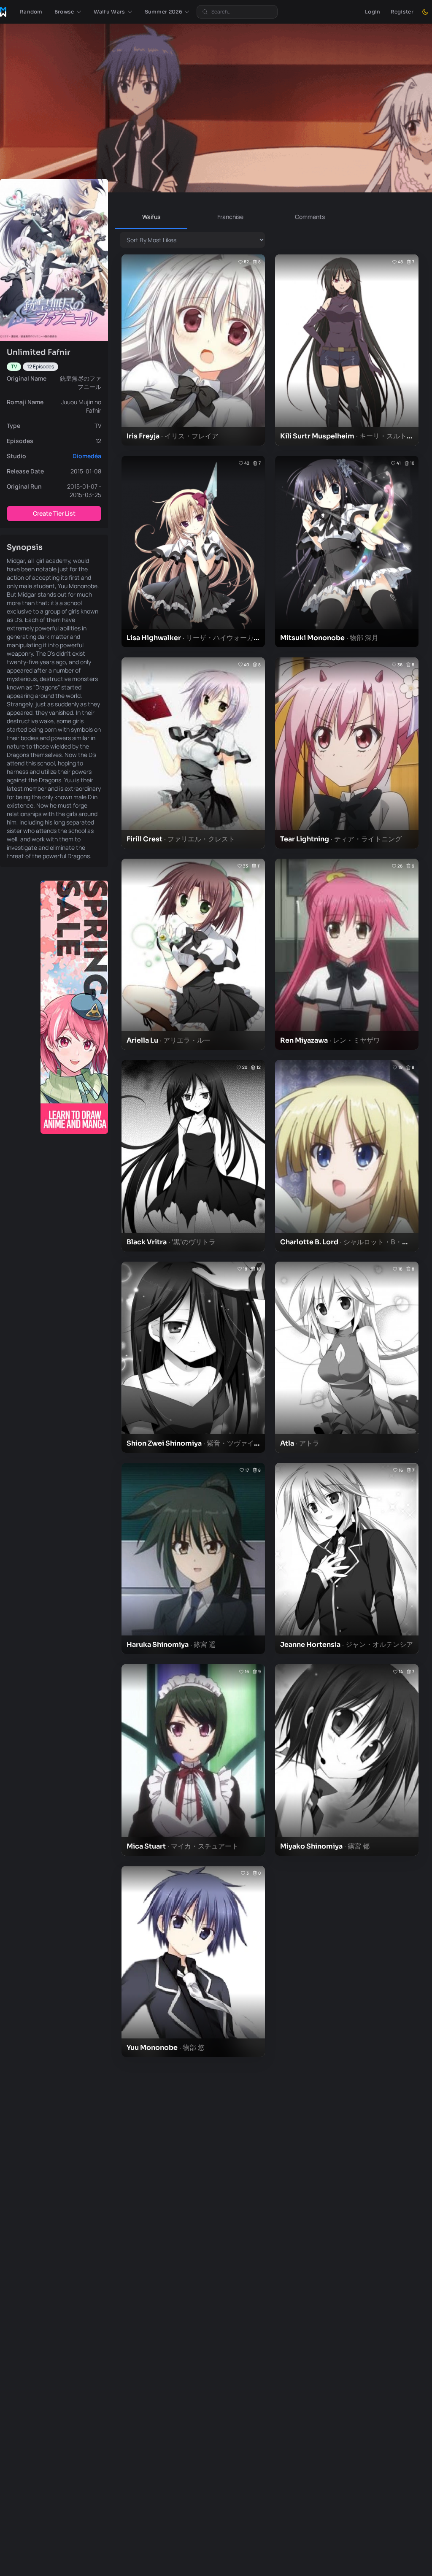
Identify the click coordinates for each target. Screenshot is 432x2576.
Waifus (151, 217)
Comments (310, 217)
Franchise (230, 217)
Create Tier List (54, 513)
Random (31, 12)
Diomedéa (87, 456)
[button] (68, 12)
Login (373, 12)
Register (402, 12)
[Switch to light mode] (425, 12)
